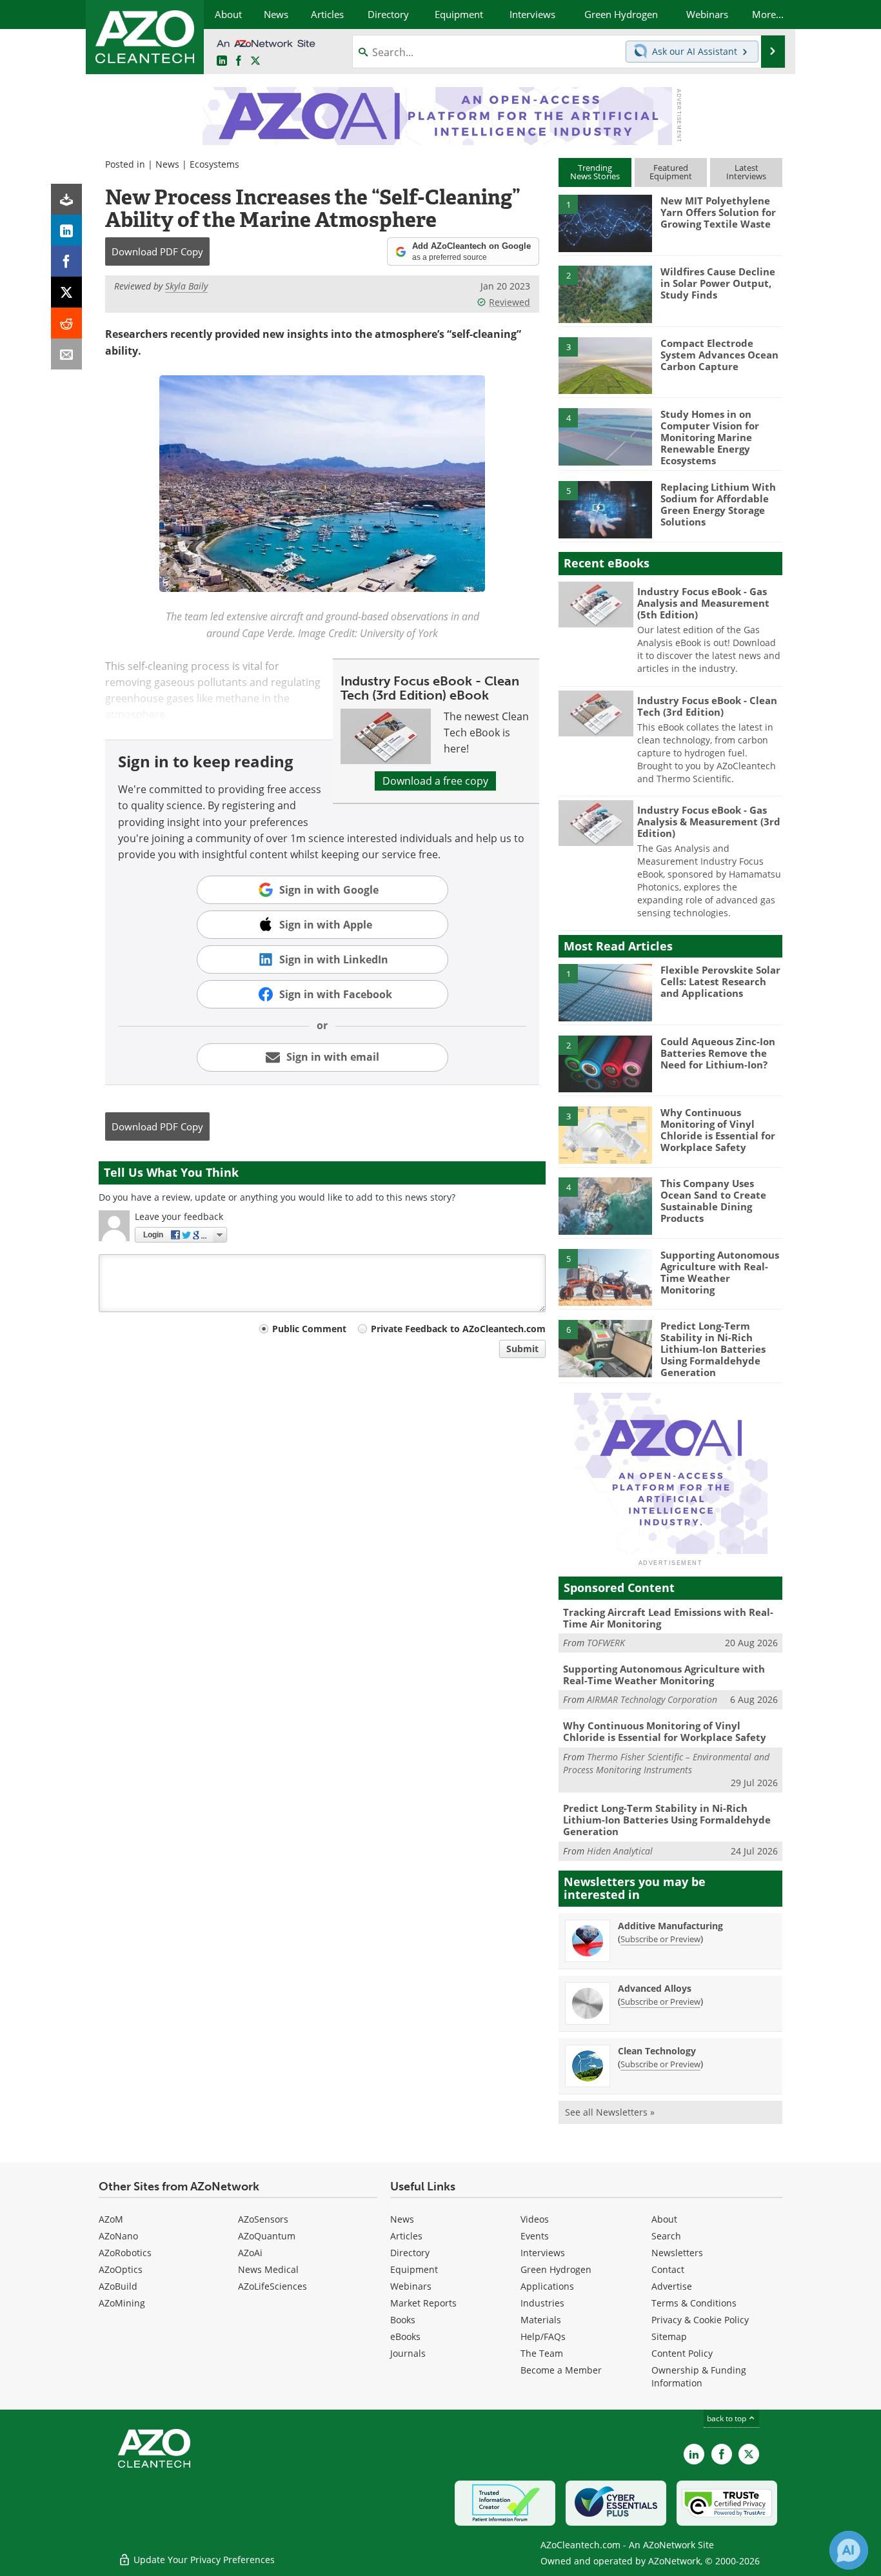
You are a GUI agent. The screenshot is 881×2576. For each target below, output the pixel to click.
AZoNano (118, 2236)
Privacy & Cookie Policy (700, 2320)
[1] (605, 222)
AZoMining (122, 2303)
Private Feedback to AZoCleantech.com (458, 1329)
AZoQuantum (267, 2236)
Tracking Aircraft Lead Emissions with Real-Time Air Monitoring (668, 1618)
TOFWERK (606, 1643)
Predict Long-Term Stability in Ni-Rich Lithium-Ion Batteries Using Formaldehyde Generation (713, 1349)
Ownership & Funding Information (699, 2376)
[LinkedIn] (66, 230)
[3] (605, 364)
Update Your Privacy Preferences (203, 2560)
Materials (541, 2320)
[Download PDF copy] (66, 199)
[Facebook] (66, 261)
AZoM (111, 2219)
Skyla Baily (186, 286)
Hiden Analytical (620, 1851)
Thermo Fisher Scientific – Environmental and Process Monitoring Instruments (666, 1763)
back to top (728, 2418)
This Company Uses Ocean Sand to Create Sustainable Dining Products (713, 1201)
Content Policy (682, 2353)
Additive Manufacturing (670, 1926)
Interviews (543, 2253)
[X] (66, 292)
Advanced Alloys (655, 1988)
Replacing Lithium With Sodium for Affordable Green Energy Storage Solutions (718, 504)
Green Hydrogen (556, 2269)
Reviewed (510, 302)
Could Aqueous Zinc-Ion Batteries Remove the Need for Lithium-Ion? (718, 1053)
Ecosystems (214, 164)
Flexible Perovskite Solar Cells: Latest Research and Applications (720, 981)
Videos (535, 2219)
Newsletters (677, 2253)
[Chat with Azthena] (849, 2550)
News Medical (268, 2269)
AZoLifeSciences (272, 2286)
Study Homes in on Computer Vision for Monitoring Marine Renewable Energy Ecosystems (710, 437)
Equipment (414, 2269)
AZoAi (250, 2253)
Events (535, 2236)
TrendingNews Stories (595, 172)
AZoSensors (263, 2219)
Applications (547, 2286)
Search (666, 2236)
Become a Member (561, 2370)
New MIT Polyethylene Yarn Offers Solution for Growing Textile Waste (718, 212)
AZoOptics (121, 2269)
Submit (522, 1349)
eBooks (405, 2336)
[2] (605, 293)
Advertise (672, 2286)
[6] (605, 1348)
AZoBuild (118, 2286)
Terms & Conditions (694, 2303)
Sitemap (669, 2336)
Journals (408, 2353)
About (664, 2219)
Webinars (411, 2286)
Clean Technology (657, 2051)
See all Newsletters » (610, 2112)
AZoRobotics (125, 2253)
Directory (410, 2253)
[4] (605, 436)
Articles (406, 2236)
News (167, 164)
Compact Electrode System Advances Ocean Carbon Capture (719, 355)
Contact (668, 2269)
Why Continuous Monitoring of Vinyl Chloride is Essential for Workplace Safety (718, 1130)
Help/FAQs (543, 2336)
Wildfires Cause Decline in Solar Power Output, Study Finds (718, 283)
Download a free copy (435, 781)
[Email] (66, 354)
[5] (605, 509)
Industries (542, 2303)
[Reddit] (66, 323)
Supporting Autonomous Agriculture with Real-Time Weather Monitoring (720, 1272)
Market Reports (423, 2303)
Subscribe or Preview (660, 1939)
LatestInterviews (746, 172)
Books (403, 2320)
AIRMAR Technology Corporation (652, 1699)
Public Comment (309, 1329)
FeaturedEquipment (671, 172)
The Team (542, 2353)
